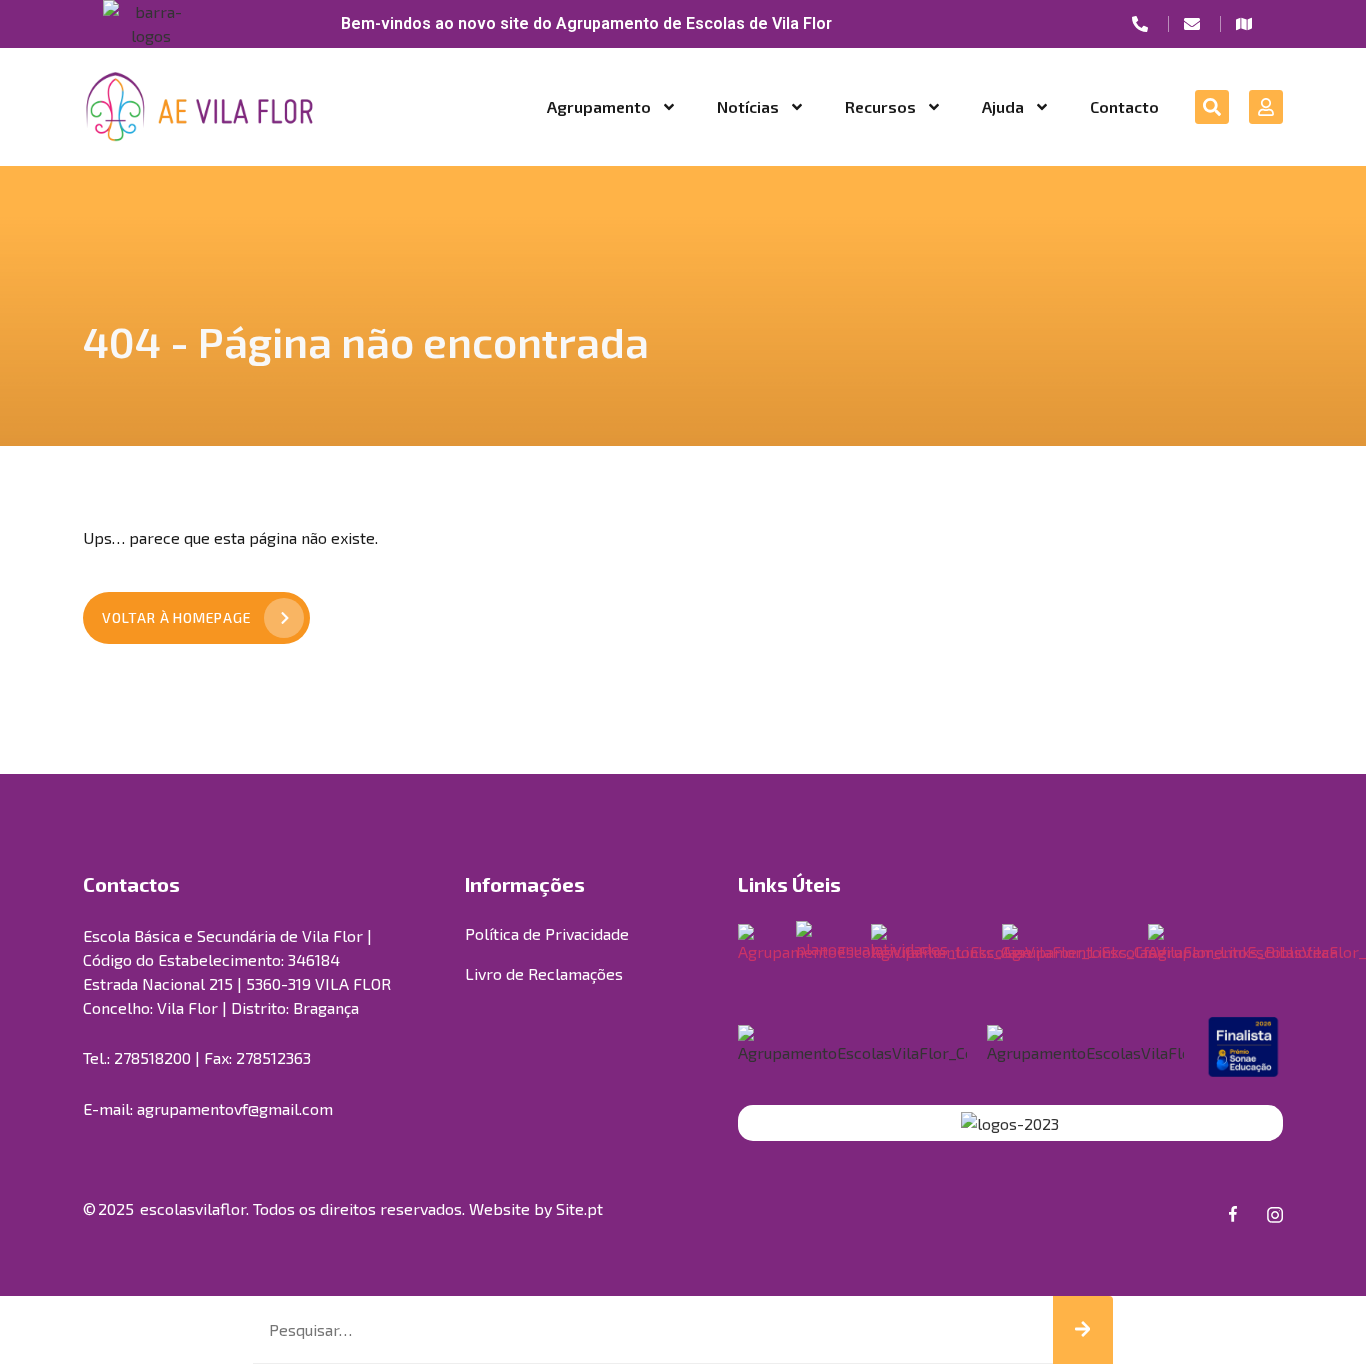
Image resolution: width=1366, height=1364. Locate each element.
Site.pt (579, 1208)
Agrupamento (599, 106)
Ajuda (1003, 106)
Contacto (1124, 106)
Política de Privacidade (547, 933)
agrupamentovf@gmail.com (235, 1108)
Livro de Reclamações (544, 973)
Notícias (748, 106)
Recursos (880, 106)
